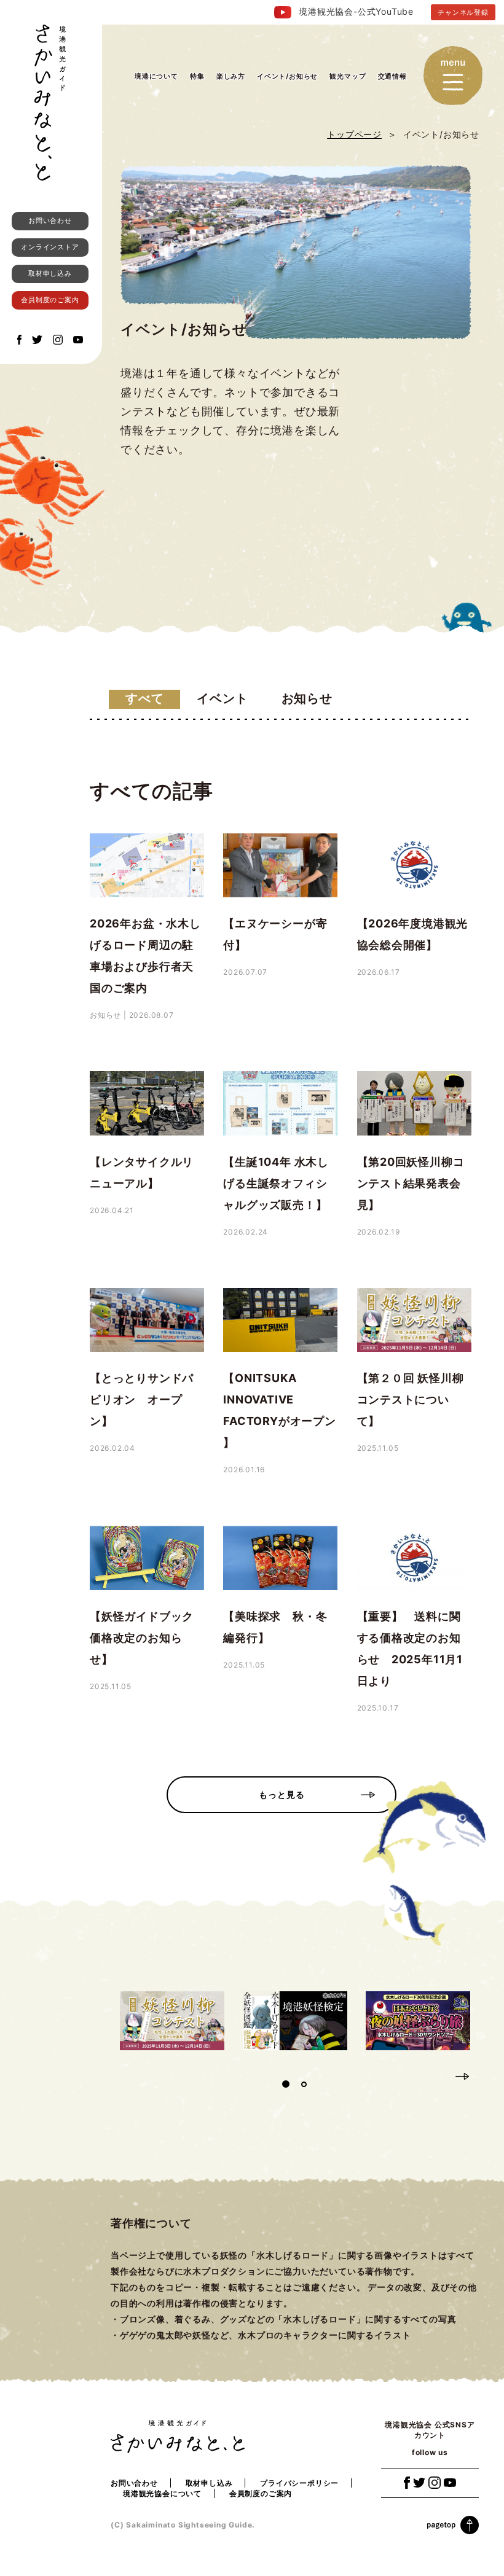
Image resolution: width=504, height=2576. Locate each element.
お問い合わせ (50, 221)
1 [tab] (286, 2084)
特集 (197, 76)
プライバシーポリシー (299, 2483)
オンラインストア (50, 247)
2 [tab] (304, 2084)
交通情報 (392, 76)
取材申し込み (50, 273)
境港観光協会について (162, 2493)
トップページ (354, 134)
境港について (156, 76)
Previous (440, 2075)
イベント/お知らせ (287, 76)
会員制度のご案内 (50, 300)
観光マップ (348, 76)
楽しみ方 (231, 76)
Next (462, 2075)
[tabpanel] (172, 2021)
